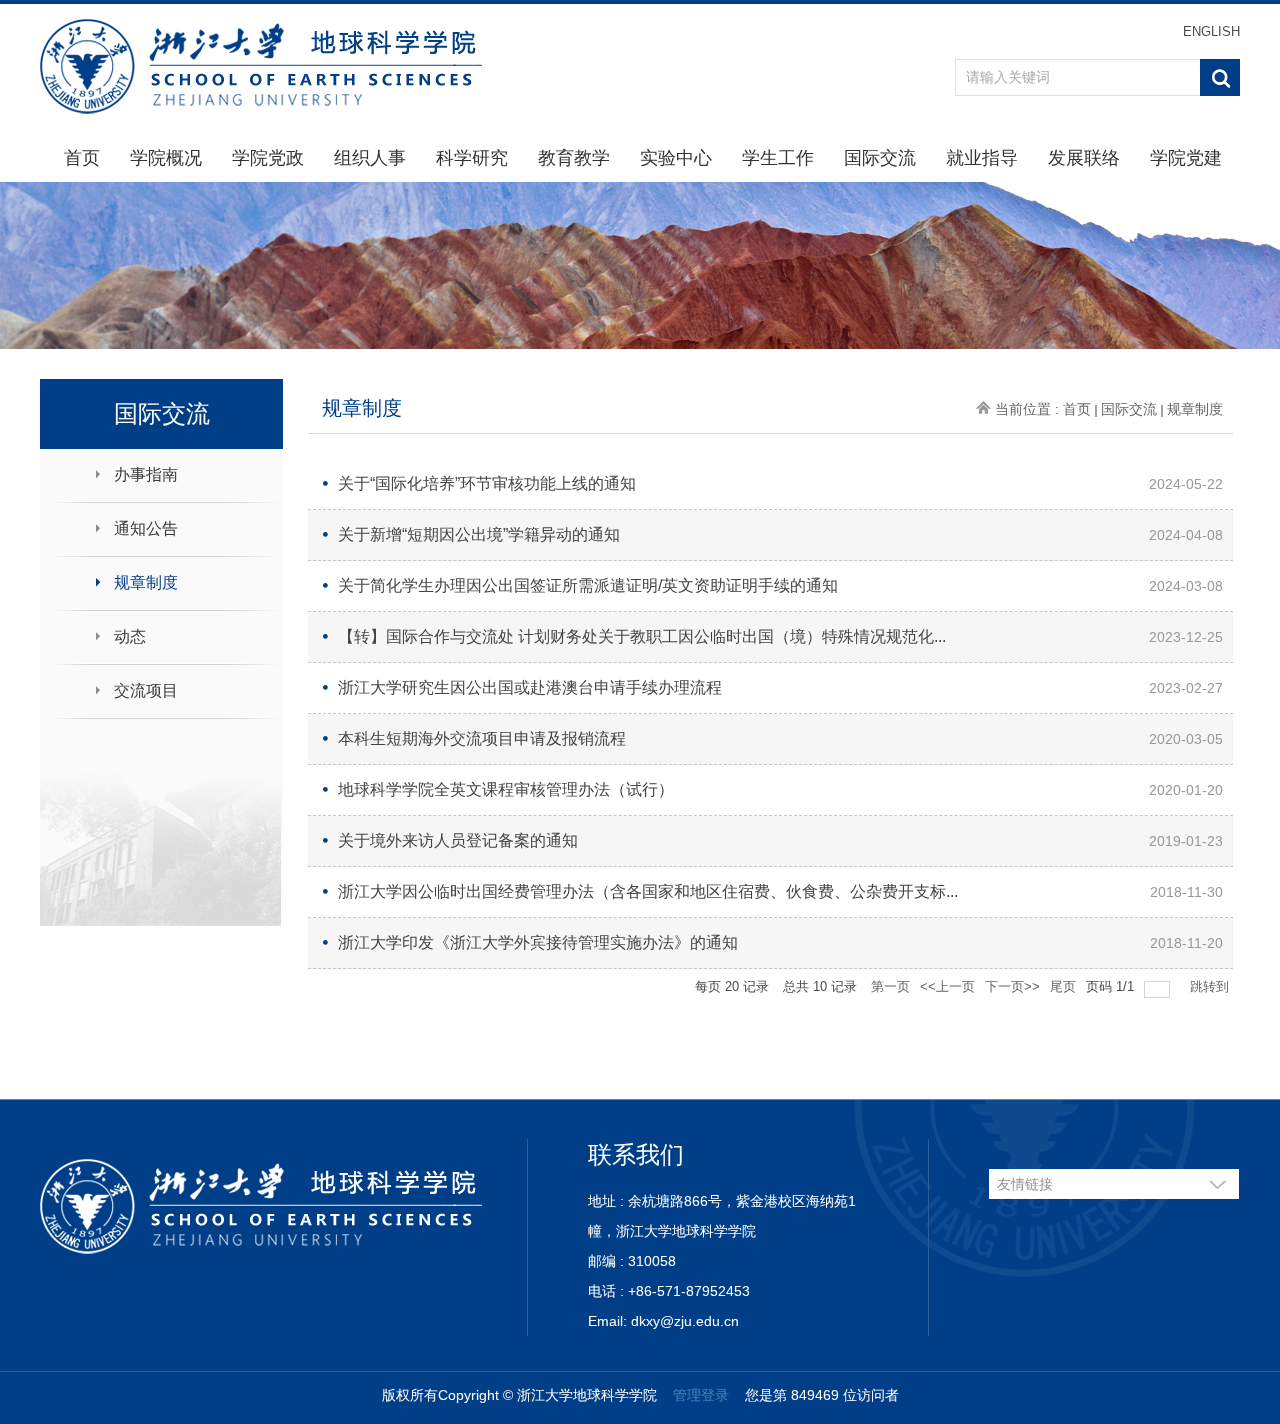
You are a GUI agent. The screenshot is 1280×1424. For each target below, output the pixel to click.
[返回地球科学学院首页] (261, 65)
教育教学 (574, 158)
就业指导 (982, 158)
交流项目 (146, 690)
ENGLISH (1211, 31)
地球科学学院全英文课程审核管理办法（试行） (506, 789)
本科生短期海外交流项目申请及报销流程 (482, 738)
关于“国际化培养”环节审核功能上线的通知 (487, 483)
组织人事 (370, 158)
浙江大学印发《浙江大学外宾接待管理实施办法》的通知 (538, 942)
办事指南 (146, 474)
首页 (82, 158)
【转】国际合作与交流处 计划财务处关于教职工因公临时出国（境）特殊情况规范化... (642, 636)
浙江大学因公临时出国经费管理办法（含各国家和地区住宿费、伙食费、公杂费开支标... (648, 891)
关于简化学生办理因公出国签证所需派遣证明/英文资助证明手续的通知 (588, 585)
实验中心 (676, 158)
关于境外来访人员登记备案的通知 (458, 840)
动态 (130, 636)
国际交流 (880, 158)
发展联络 (1084, 158)
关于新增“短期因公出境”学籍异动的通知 (479, 534)
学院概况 (166, 158)
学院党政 (268, 158)
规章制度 (146, 582)
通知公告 (146, 528)
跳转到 (1211, 986)
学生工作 (778, 158)
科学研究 (472, 158)
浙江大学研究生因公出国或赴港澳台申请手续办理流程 (530, 687)
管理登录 (701, 1395)
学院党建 (1186, 158)
